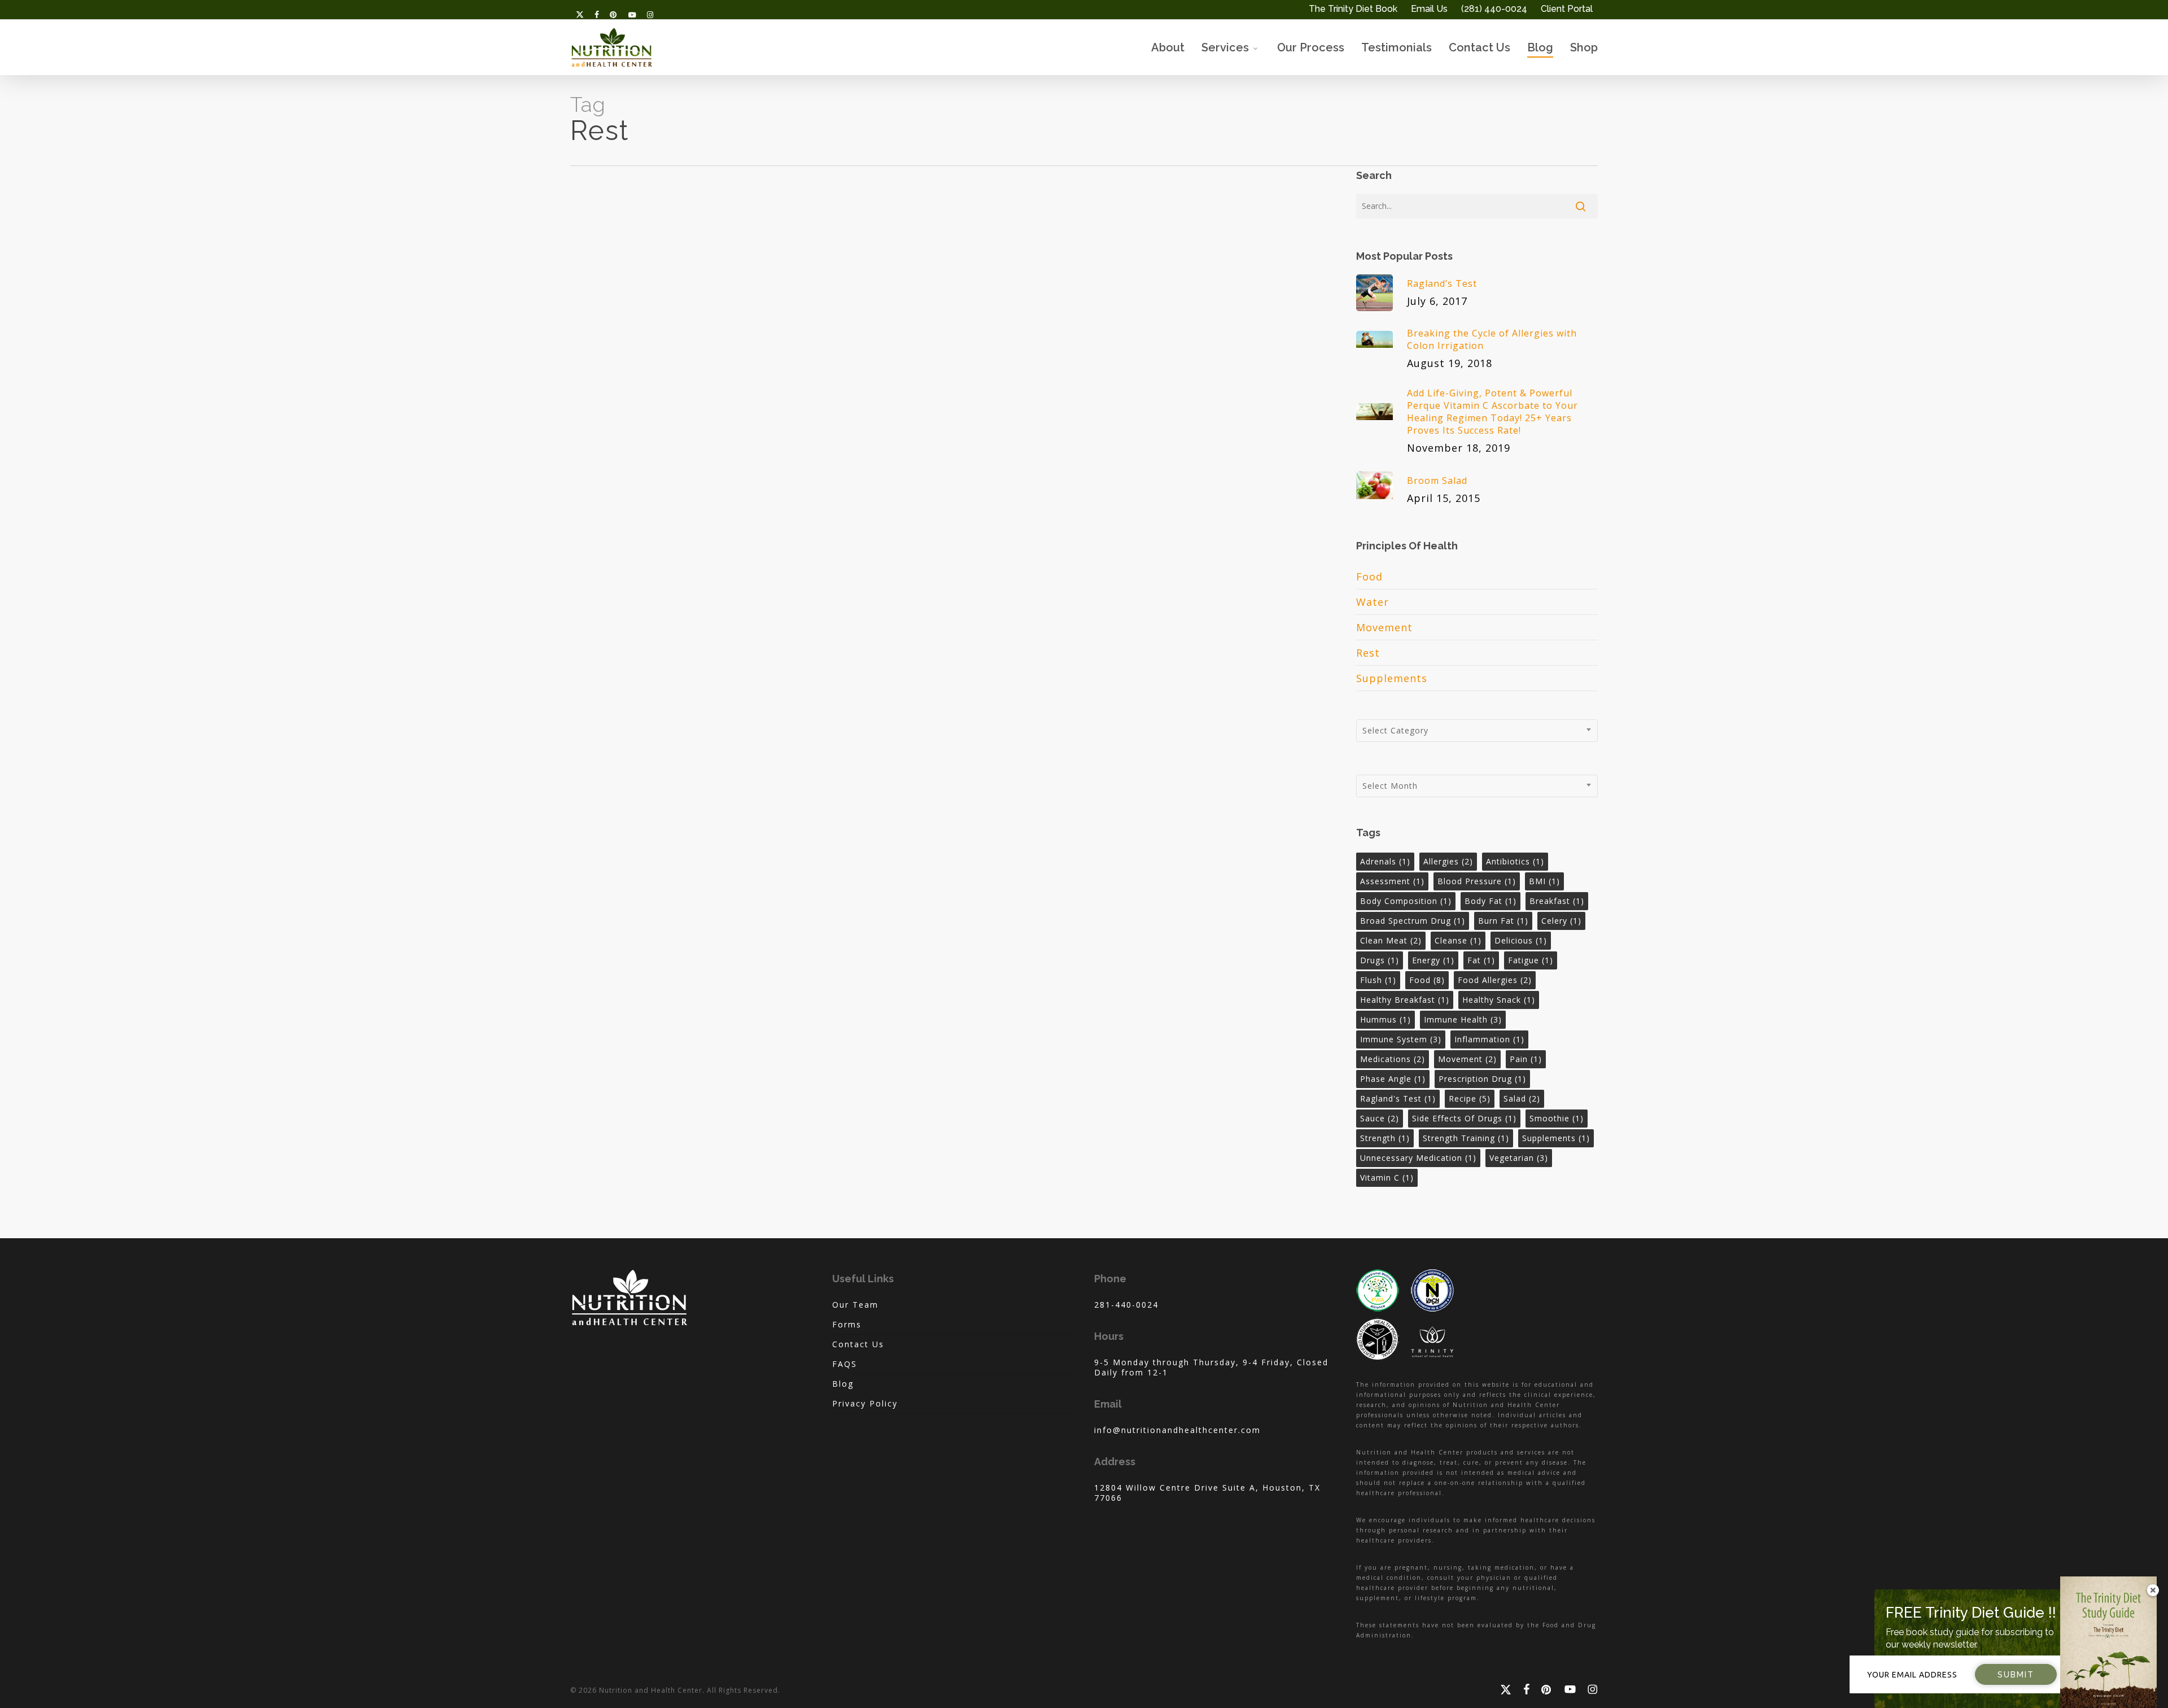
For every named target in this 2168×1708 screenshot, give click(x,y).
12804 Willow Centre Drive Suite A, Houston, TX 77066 (1207, 1493)
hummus (1385, 1019)
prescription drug (1482, 1079)
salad (1522, 1098)
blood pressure (1477, 881)
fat (1481, 960)
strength (1385, 1138)
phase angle (1393, 1079)
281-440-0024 (1126, 1305)
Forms (847, 1324)
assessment (1392, 881)
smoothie (1557, 1118)
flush (1378, 980)
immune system (1401, 1039)
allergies (1448, 861)
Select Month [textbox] (1390, 786)
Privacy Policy (865, 1403)
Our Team (855, 1305)
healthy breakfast (1405, 1000)
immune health (1463, 1019)
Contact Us (858, 1344)
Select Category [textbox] (1395, 730)
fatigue (1531, 960)
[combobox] (1477, 731)
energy (1433, 960)
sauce (1380, 1118)
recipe (1470, 1098)
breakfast (1557, 901)
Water (1373, 602)
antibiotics (1515, 861)
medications (1393, 1059)
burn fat (1503, 921)
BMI (1544, 881)
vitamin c (1387, 1178)
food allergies (1495, 980)
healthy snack (1499, 1000)
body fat (1490, 901)
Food (1369, 576)
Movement (1384, 627)
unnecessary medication (1418, 1158)
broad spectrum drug (1413, 921)
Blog (843, 1384)
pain (1526, 1059)
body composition (1406, 901)
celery (1561, 921)
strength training (1466, 1138)
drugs (1380, 960)
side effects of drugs (1464, 1118)
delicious (1521, 940)
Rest (1368, 653)
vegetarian (1519, 1158)
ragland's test (1398, 1098)
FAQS (845, 1364)
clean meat (1391, 940)
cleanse (1458, 940)
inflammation (1489, 1039)
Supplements (1392, 678)
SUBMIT (2016, 1675)
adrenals (1385, 861)
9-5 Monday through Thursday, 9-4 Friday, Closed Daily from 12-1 (1211, 1367)
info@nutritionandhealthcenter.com (1177, 1430)
